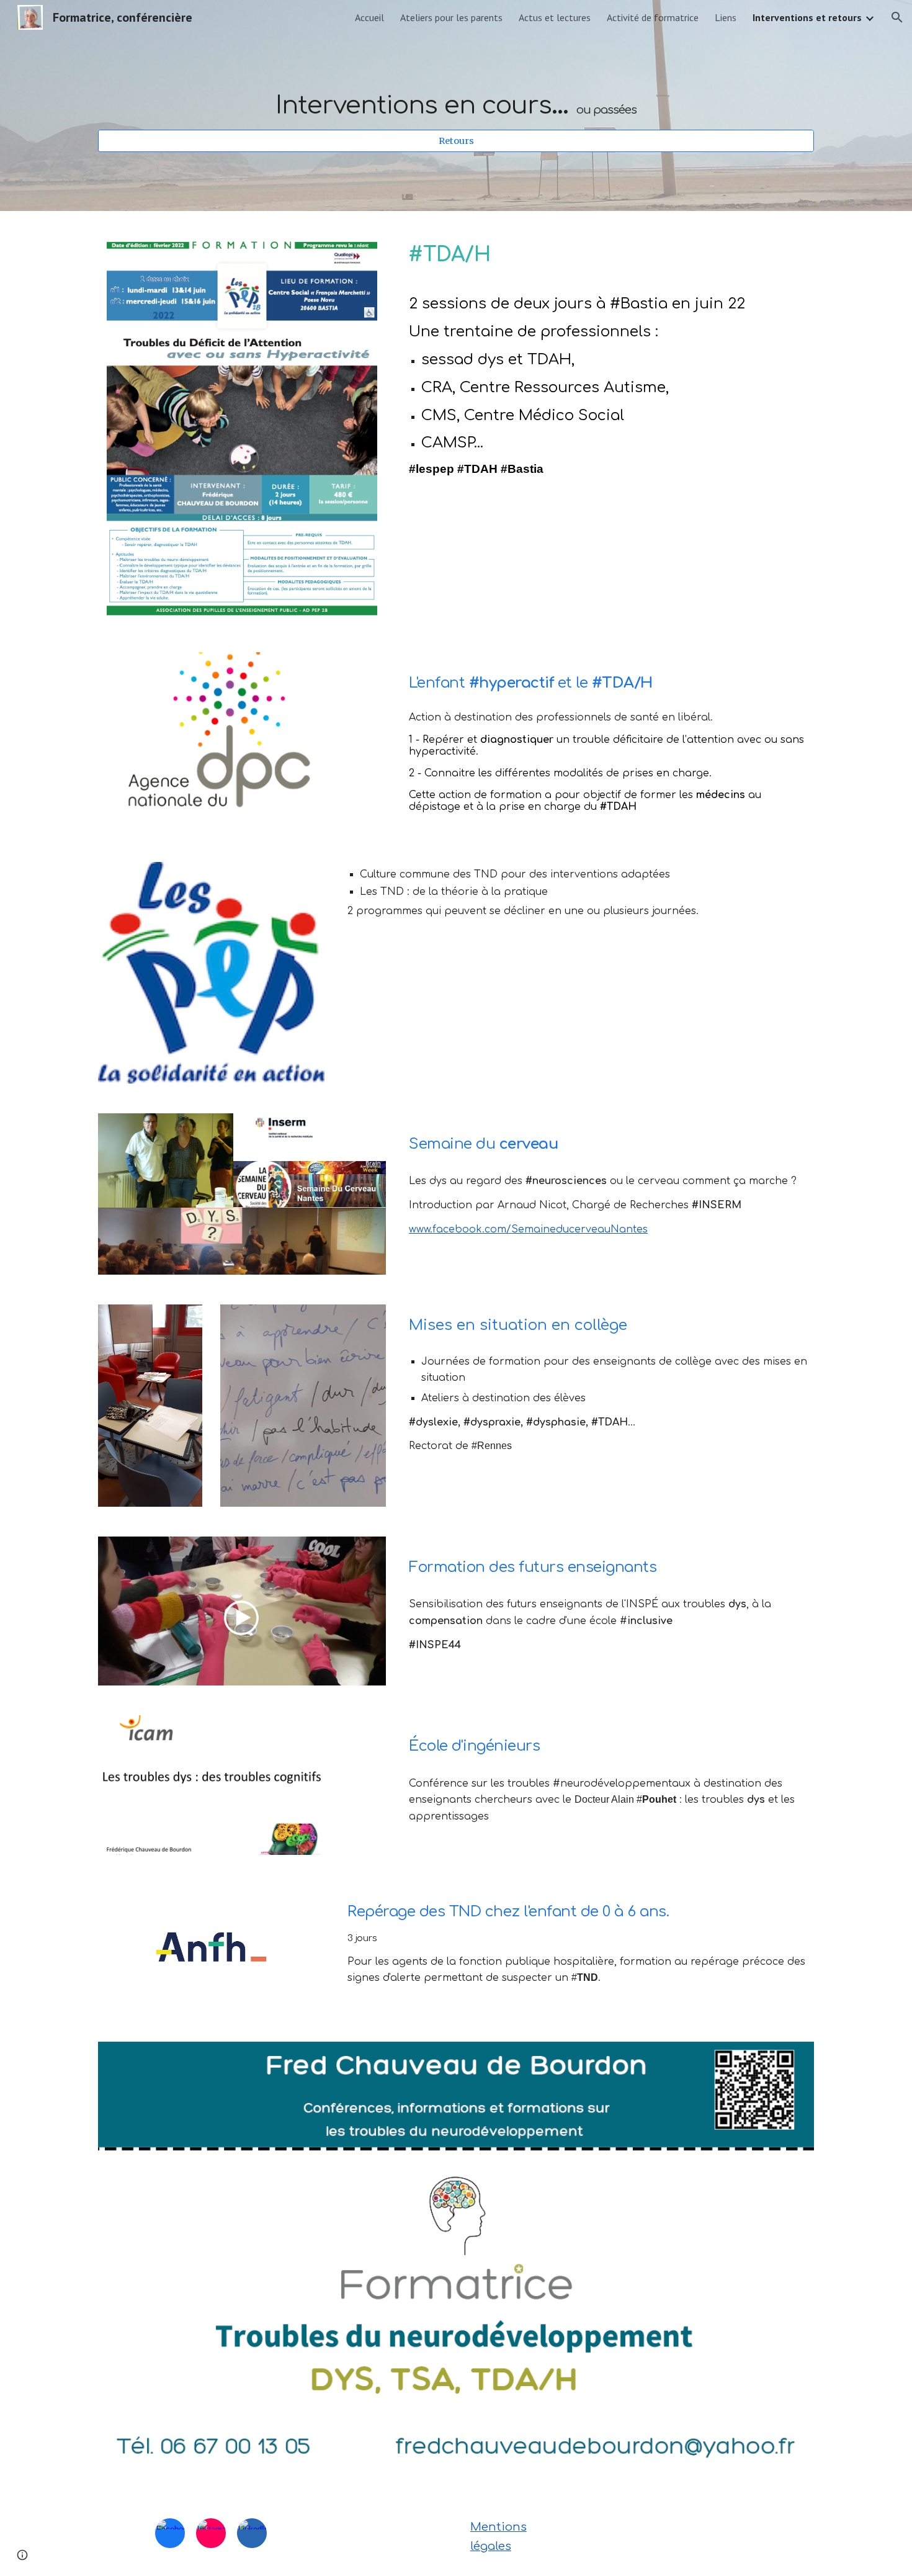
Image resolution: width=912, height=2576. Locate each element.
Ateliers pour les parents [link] (451, 17)
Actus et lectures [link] (555, 17)
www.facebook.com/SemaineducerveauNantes (528, 1229)
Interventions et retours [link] (807, 17)
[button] (897, 17)
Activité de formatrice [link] (653, 17)
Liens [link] (726, 17)
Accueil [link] (369, 17)
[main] (456, 94)
